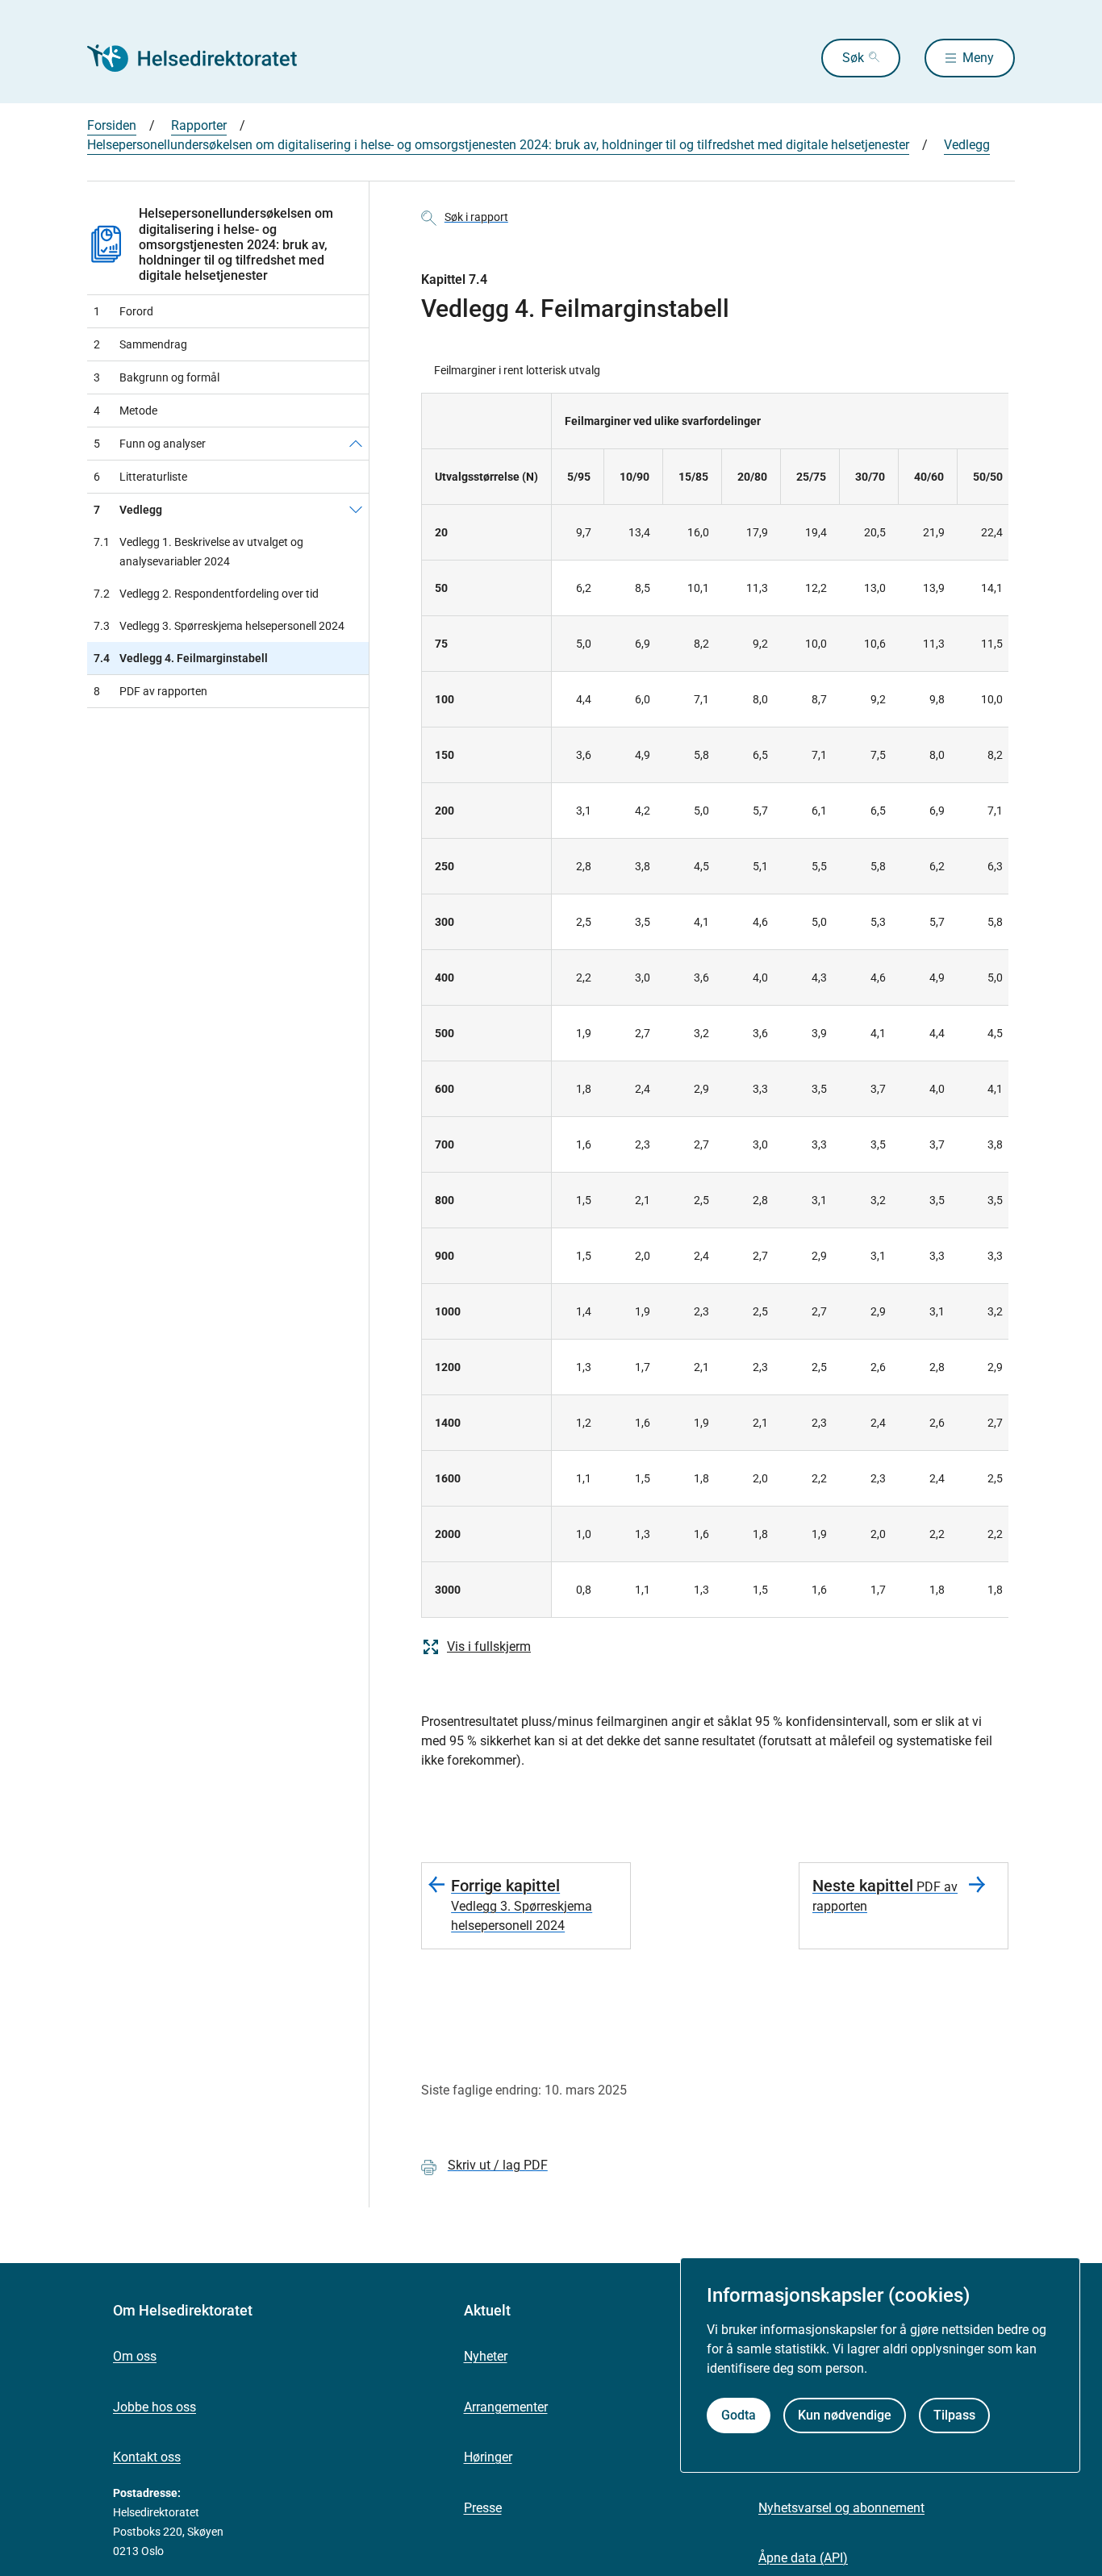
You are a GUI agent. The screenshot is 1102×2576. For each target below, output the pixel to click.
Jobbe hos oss (154, 2407)
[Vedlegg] (356, 510)
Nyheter (486, 2356)
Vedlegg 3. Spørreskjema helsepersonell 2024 (219, 626)
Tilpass (954, 2415)
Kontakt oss (147, 2457)
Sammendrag (140, 344)
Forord (123, 311)
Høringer (488, 2457)
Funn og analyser (150, 444)
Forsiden (112, 125)
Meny (978, 58)
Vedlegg (967, 145)
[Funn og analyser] (356, 444)
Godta (739, 2415)
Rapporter (199, 125)
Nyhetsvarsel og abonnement (841, 2508)
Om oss (135, 2356)
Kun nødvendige (845, 2415)
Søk (853, 58)
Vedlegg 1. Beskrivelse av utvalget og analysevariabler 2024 (198, 552)
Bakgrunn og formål (157, 377)
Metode (125, 411)
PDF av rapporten (150, 691)
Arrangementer (506, 2407)
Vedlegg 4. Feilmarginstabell (181, 658)
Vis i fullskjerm (489, 1646)
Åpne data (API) (803, 2558)
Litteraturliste (140, 477)
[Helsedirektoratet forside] (203, 58)
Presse (483, 2508)
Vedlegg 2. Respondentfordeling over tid (206, 594)
